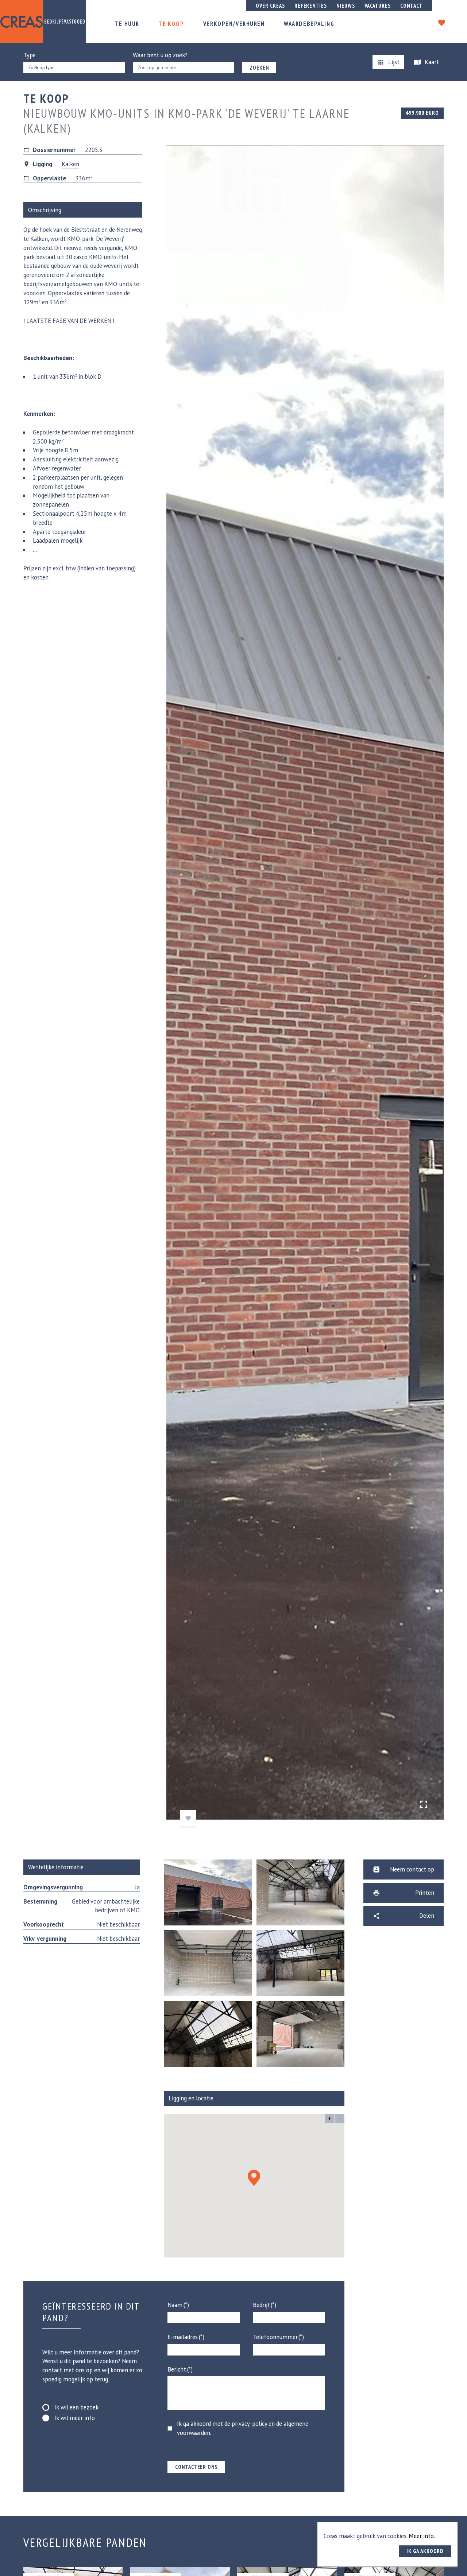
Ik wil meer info (75, 2418)
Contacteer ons (196, 2467)
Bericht (177, 2369)
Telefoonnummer (275, 2337)
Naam (175, 2305)
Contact (411, 6)
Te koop (171, 24)
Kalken (70, 164)
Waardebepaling (309, 24)
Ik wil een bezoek (76, 2407)
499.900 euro (422, 113)
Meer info (421, 2536)
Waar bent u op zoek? (160, 55)
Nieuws (346, 6)
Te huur (127, 24)
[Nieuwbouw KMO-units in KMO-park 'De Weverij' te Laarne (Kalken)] (424, 1804)
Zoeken (259, 68)
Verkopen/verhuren (234, 24)
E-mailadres (183, 2337)
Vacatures (378, 6)
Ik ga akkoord (425, 2551)
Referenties (311, 6)
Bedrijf (261, 2305)
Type (30, 55)
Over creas (270, 6)
